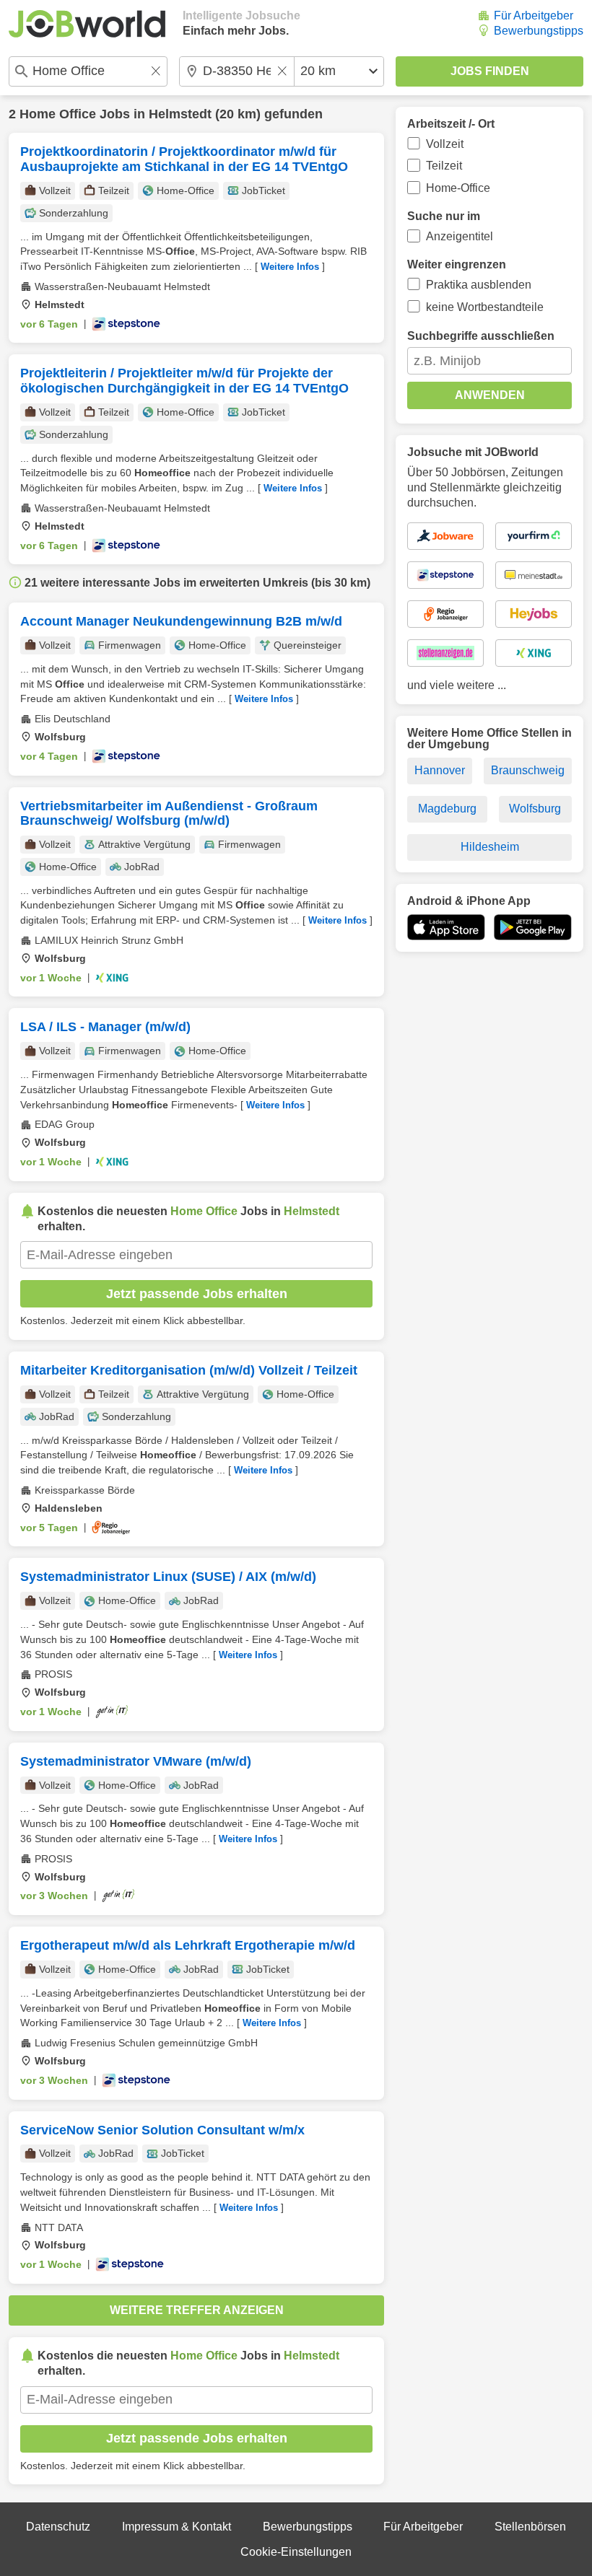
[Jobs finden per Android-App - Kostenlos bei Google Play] (533, 927)
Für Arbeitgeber (534, 16)
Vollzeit (445, 144)
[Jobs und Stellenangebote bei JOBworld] (87, 24)
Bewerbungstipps (539, 31)
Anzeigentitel (460, 236)
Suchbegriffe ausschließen (481, 336)
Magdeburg (447, 809)
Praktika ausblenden (479, 285)
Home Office (58, 114)
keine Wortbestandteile (485, 307)
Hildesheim (490, 847)
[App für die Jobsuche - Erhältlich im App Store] (446, 927)
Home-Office (458, 188)
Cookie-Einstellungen (296, 2552)
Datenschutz (58, 2527)
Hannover (440, 770)
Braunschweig (528, 770)
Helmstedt (180, 114)
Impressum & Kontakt (177, 2527)
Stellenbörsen (530, 2527)
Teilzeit (444, 166)
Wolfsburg (535, 809)
